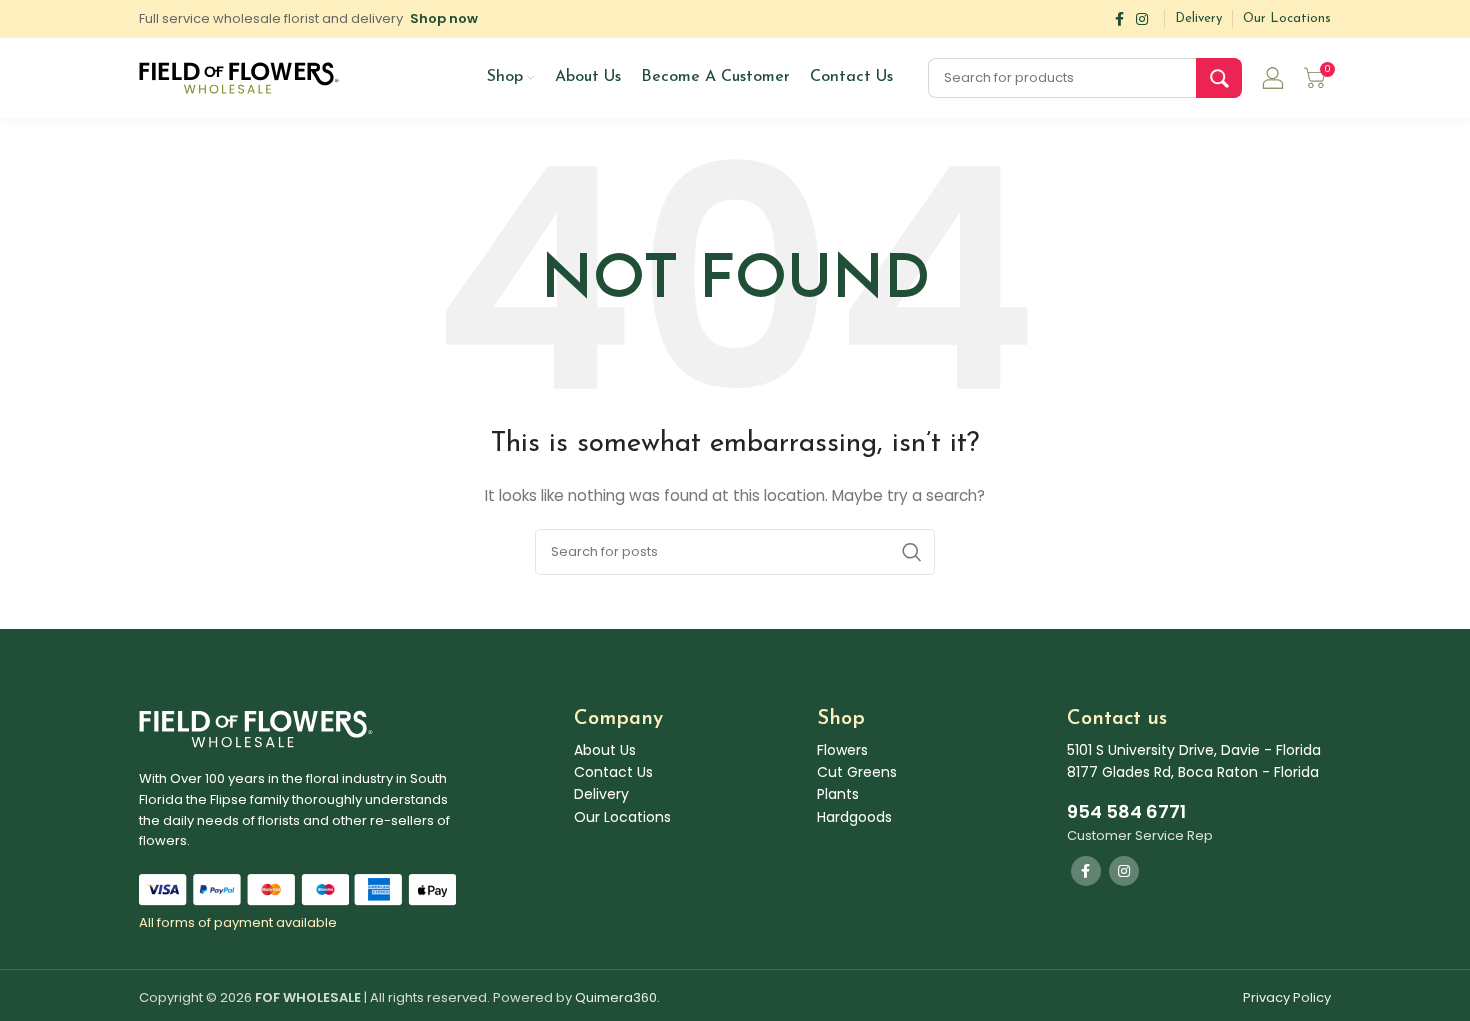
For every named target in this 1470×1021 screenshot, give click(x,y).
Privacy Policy (1287, 997)
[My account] (1273, 78)
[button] (444, 18)
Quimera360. (617, 997)
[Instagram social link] (1142, 19)
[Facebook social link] (1119, 19)
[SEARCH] (1219, 78)
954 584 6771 (1126, 811)
